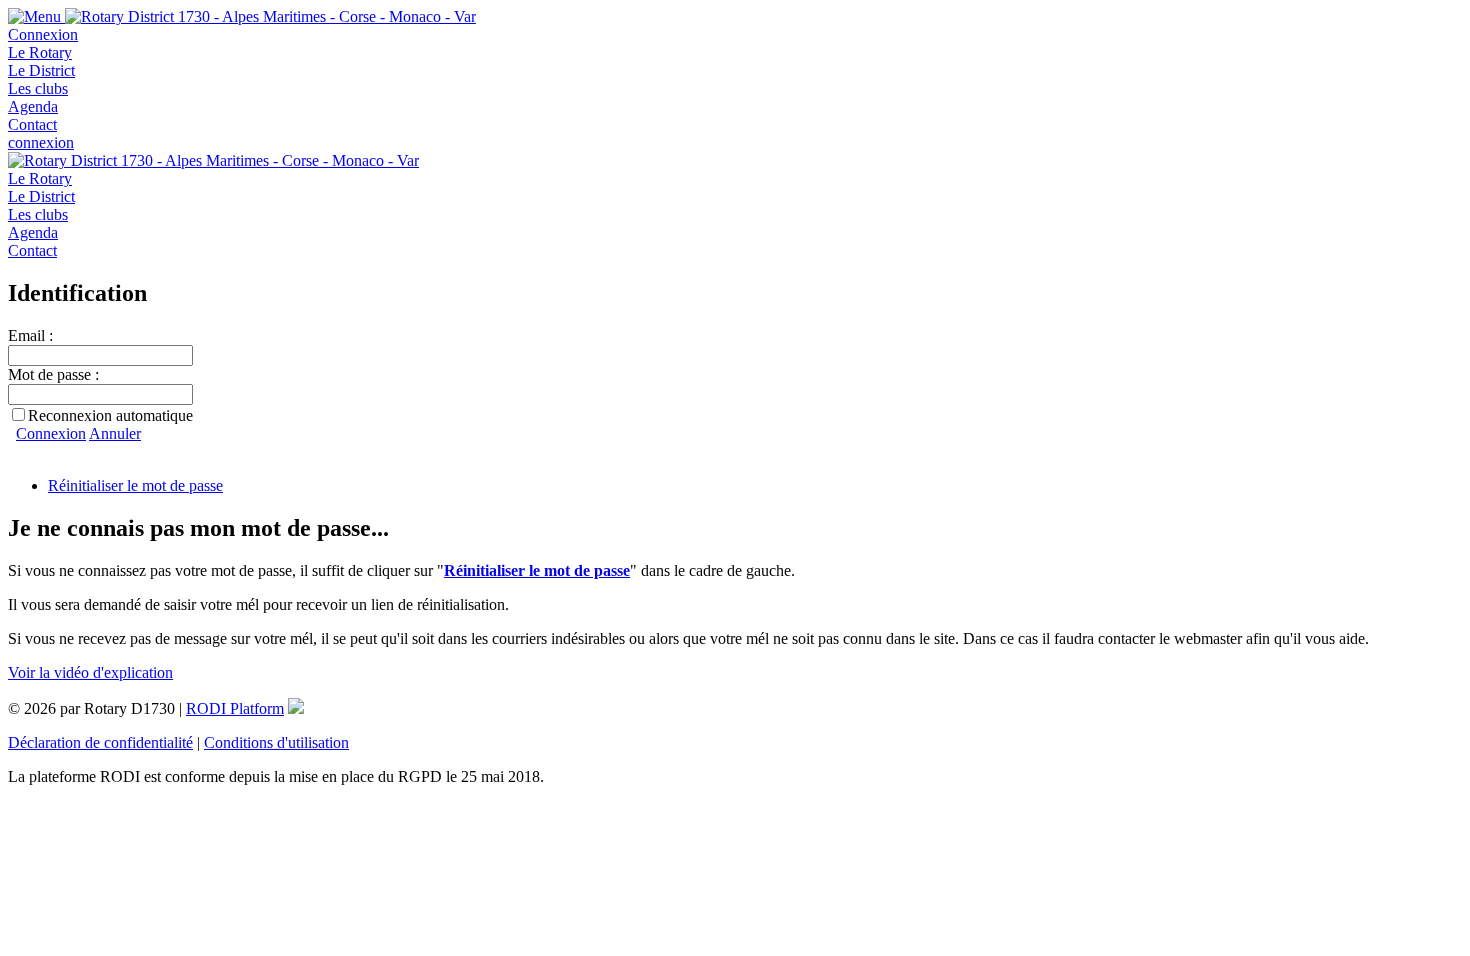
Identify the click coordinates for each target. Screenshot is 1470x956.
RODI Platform (235, 708)
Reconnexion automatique (110, 415)
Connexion (43, 34)
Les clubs (38, 88)
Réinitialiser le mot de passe (135, 485)
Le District (41, 70)
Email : (30, 335)
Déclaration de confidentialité (100, 742)
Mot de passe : (53, 374)
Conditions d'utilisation (276, 742)
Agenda (33, 106)
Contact (32, 124)
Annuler (115, 433)
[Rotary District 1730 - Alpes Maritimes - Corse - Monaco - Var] (270, 16)
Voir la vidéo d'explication (90, 672)
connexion (41, 142)
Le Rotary (40, 52)
